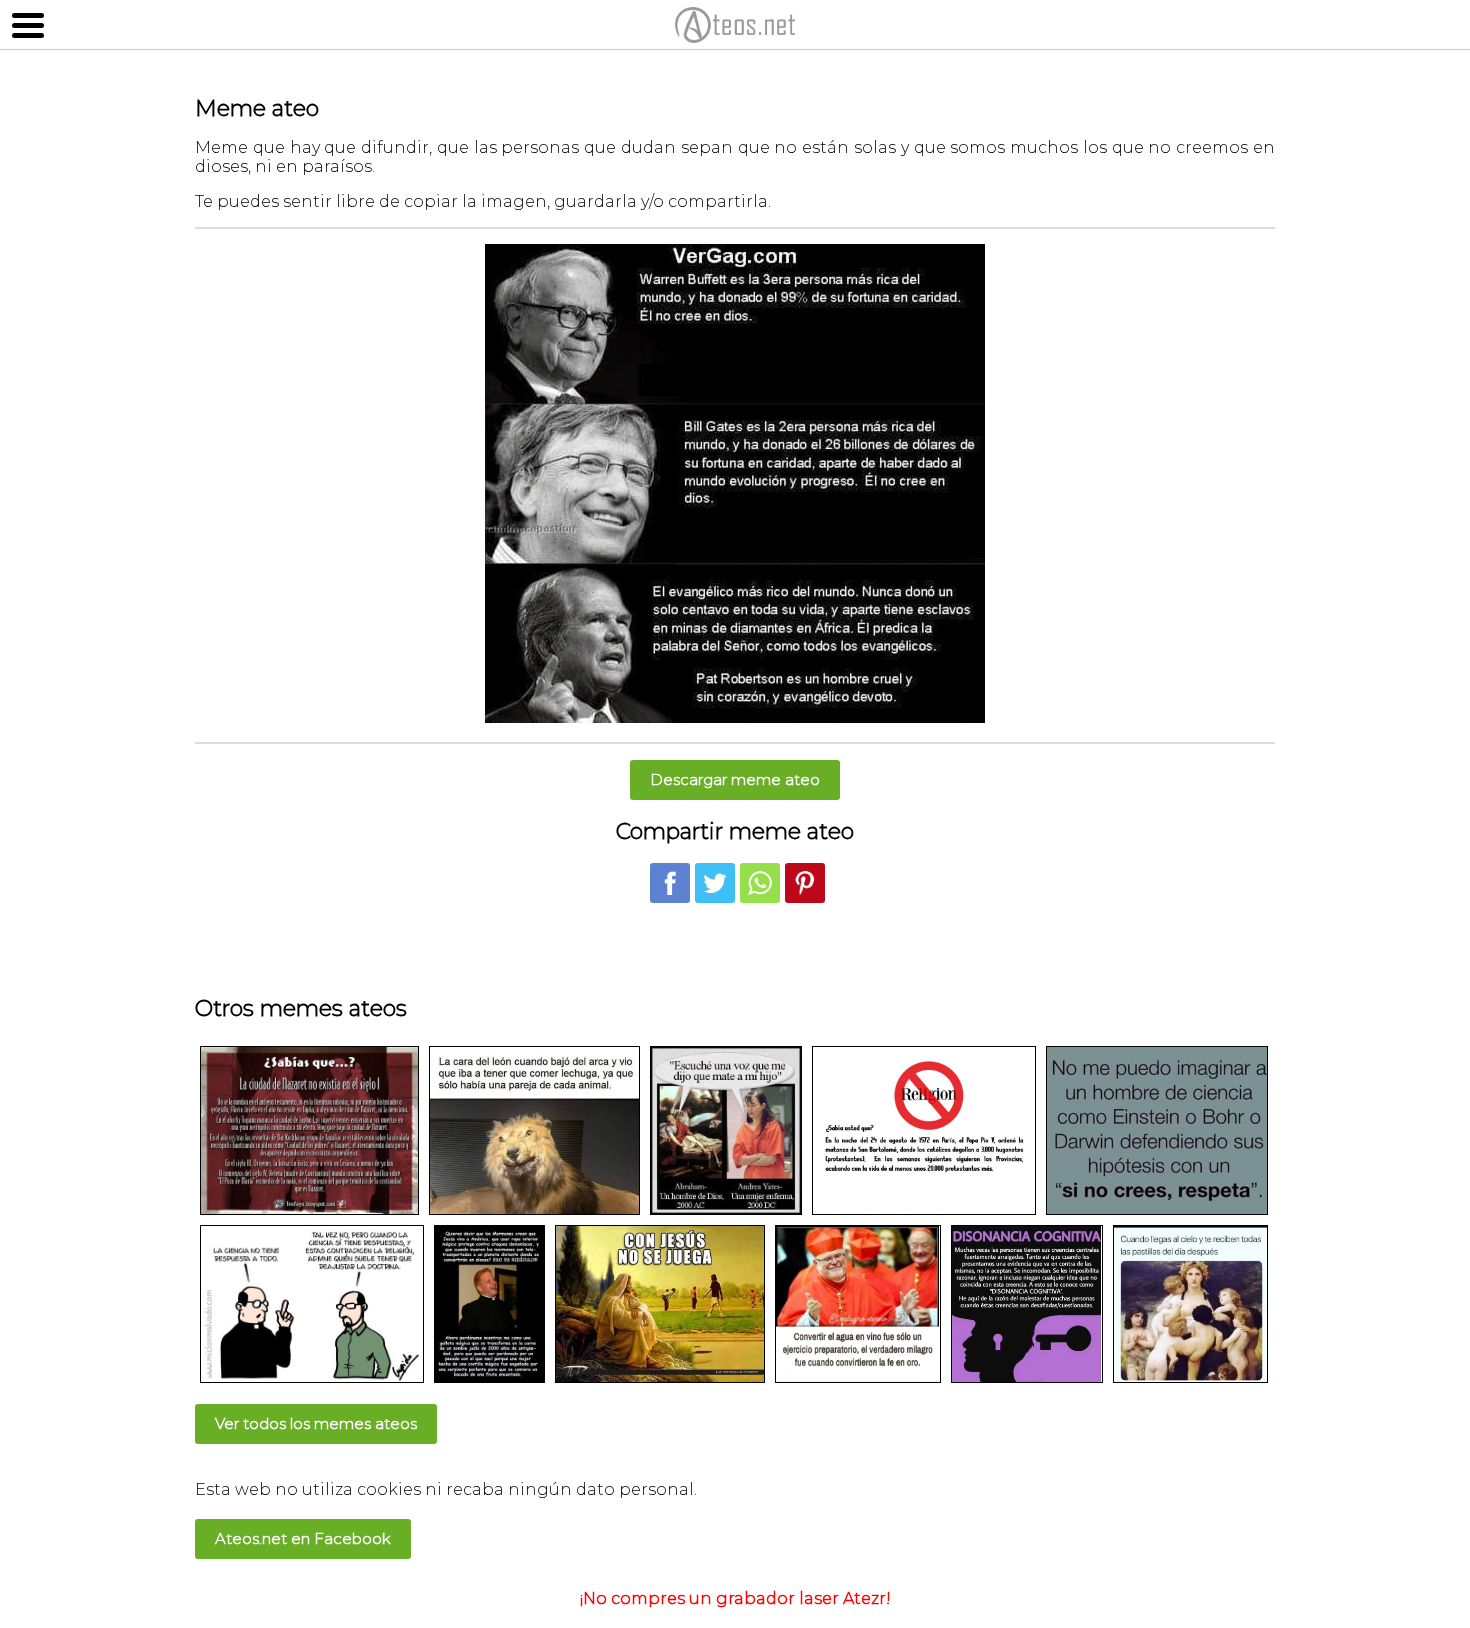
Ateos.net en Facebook (303, 1538)
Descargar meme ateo (735, 779)
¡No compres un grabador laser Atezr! (735, 1598)
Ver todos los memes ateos (316, 1423)
